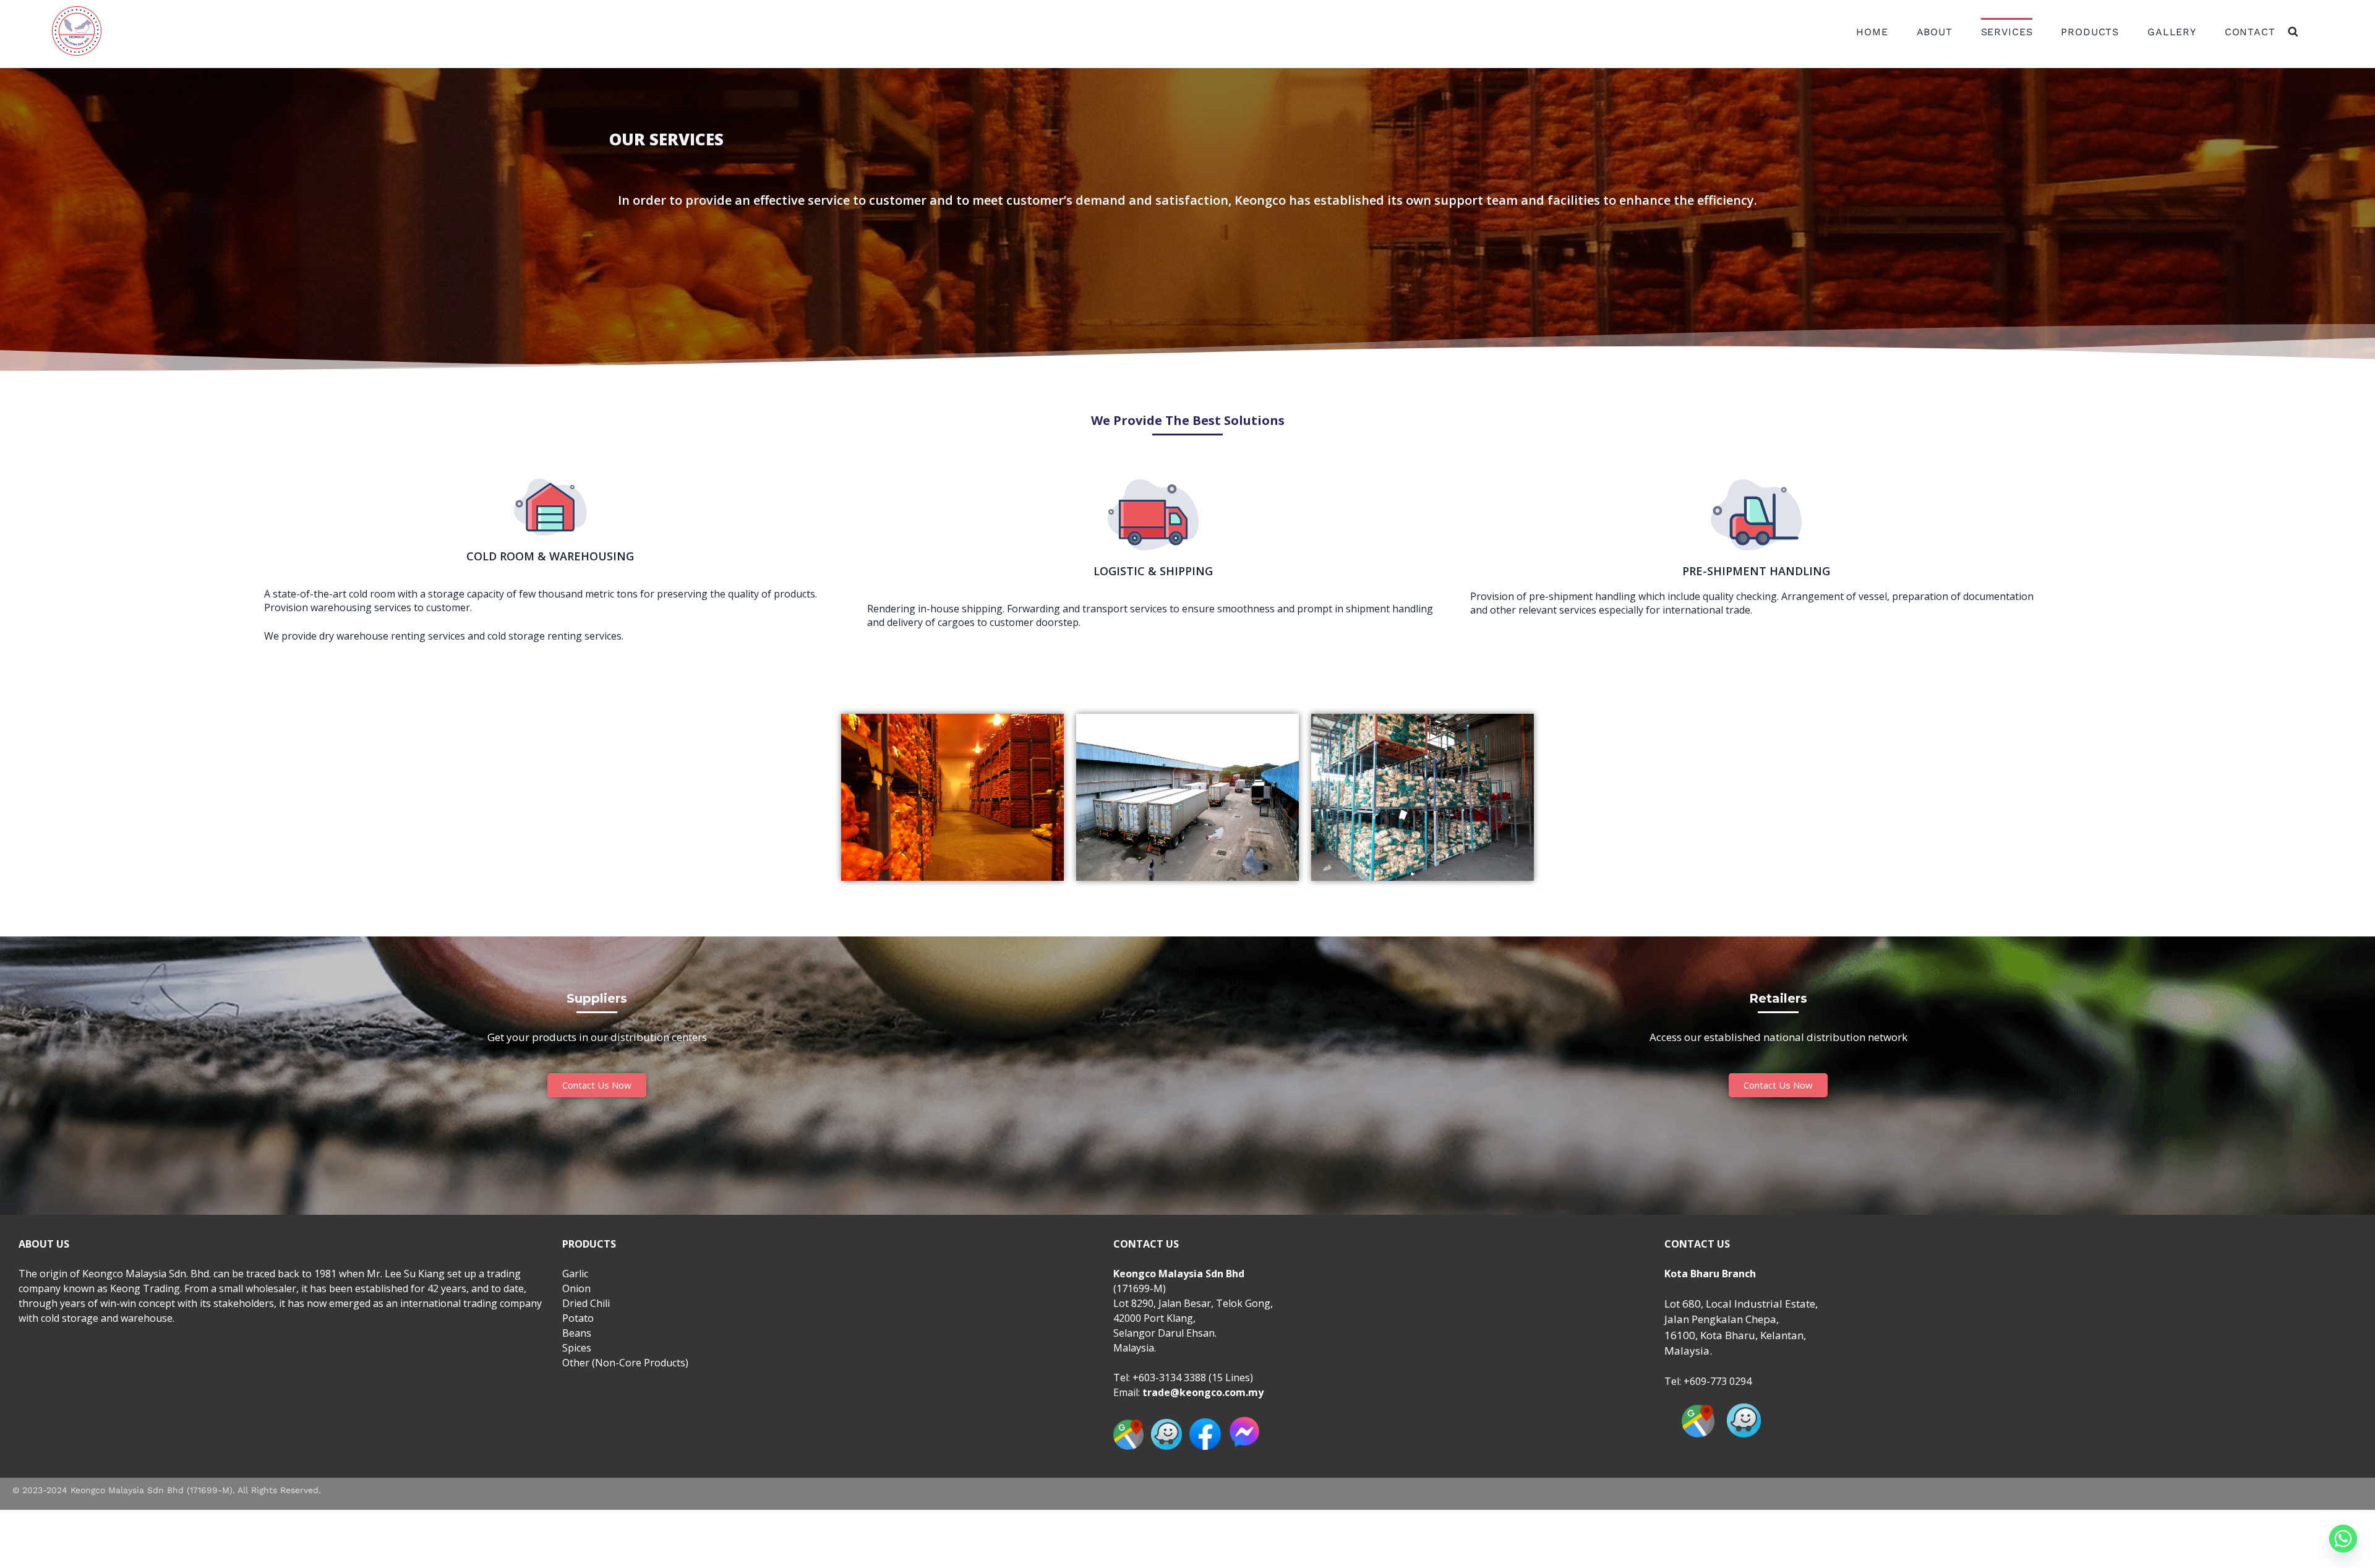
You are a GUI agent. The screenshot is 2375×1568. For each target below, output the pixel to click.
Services (2007, 32)
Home (1872, 32)
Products (2090, 32)
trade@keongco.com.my (1203, 1392)
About (1935, 32)
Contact (2250, 32)
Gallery (2172, 32)
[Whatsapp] (2343, 1539)
